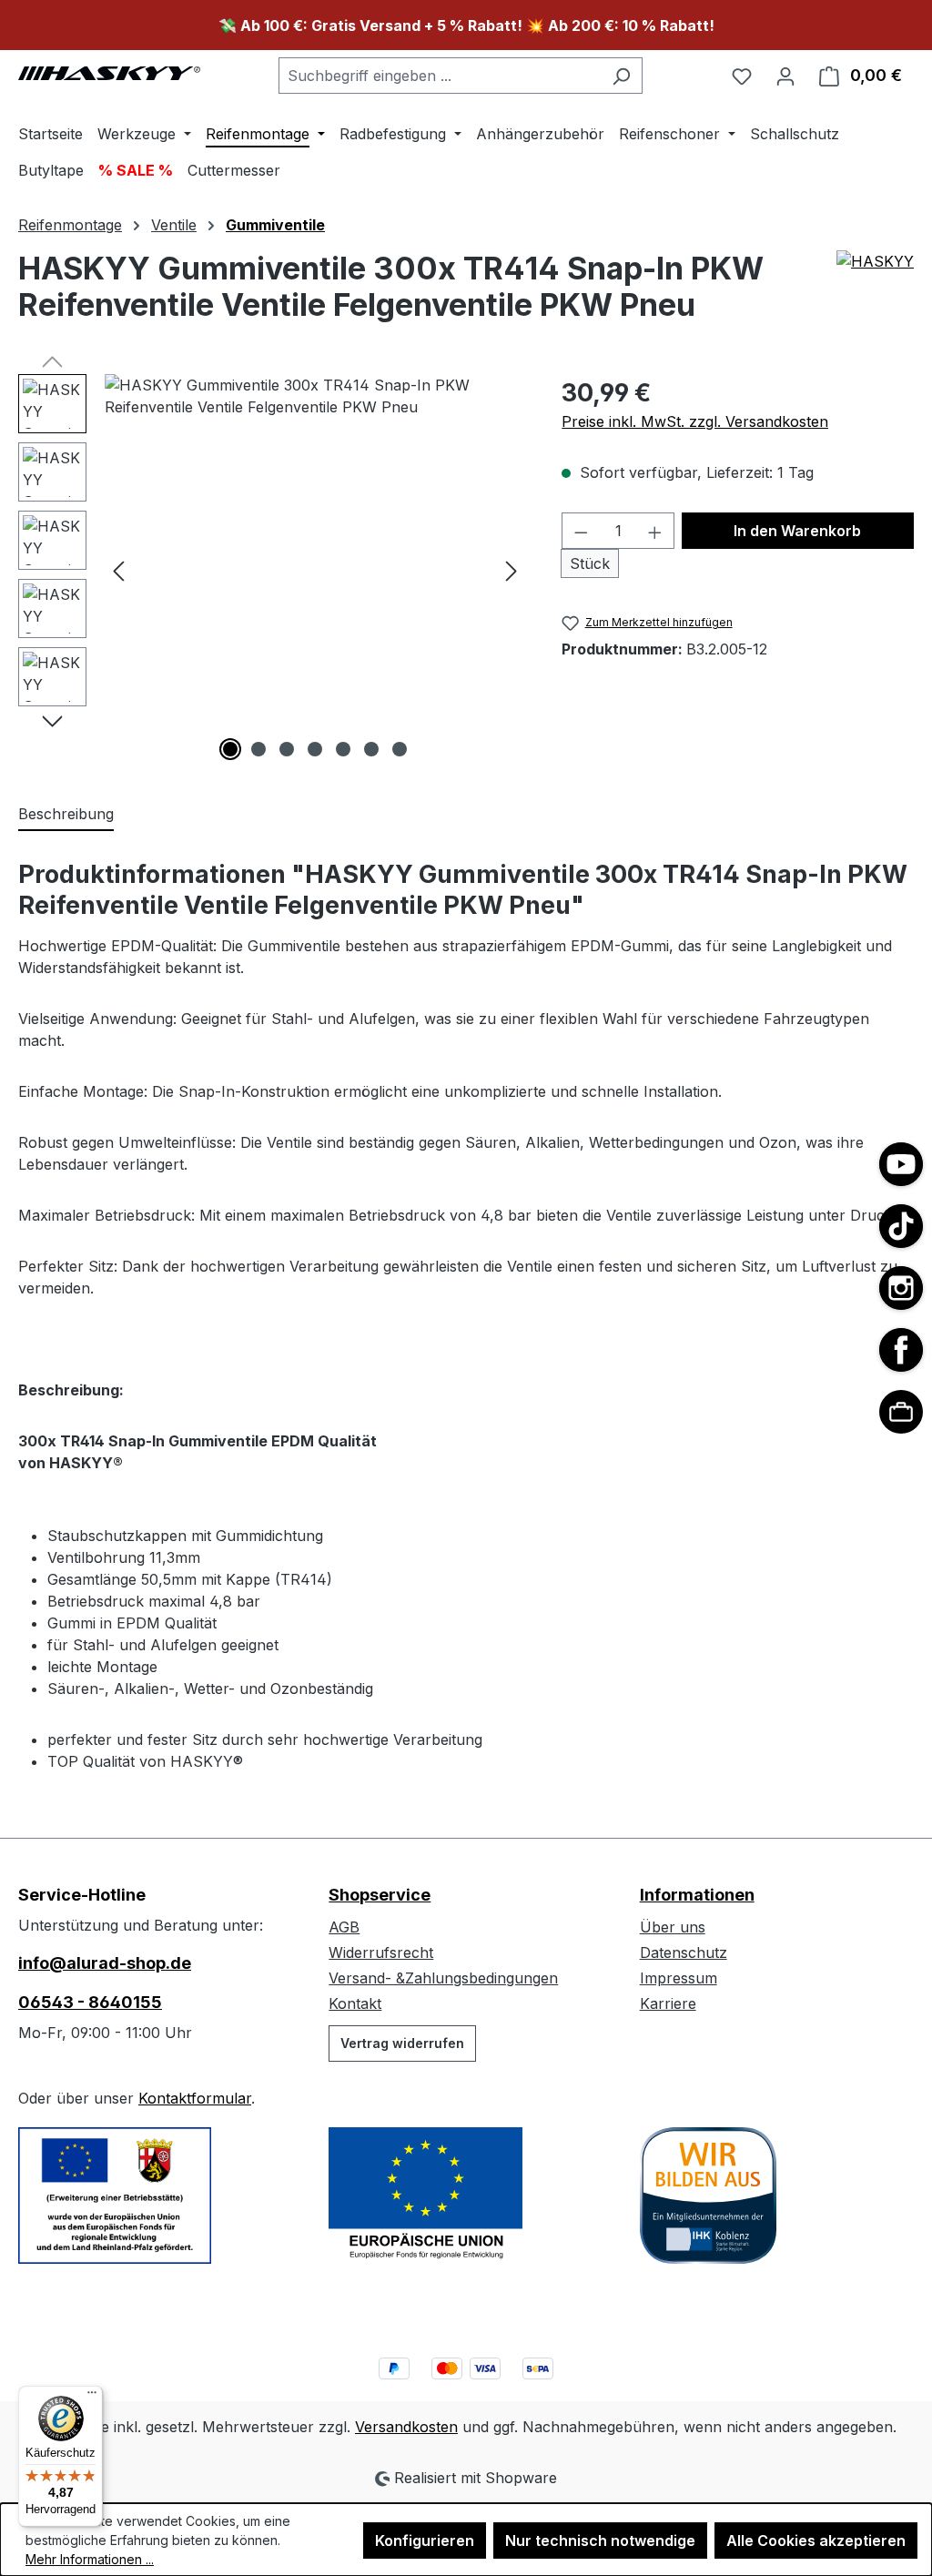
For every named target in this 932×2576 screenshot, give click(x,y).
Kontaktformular (195, 2098)
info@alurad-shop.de (105, 1963)
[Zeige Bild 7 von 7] (400, 749)
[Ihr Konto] (785, 76)
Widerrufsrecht (381, 1952)
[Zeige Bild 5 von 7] (343, 749)
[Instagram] (901, 1288)
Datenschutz (684, 1952)
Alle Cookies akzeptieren (816, 2541)
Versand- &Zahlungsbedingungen (443, 1978)
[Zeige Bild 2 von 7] (258, 749)
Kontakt (355, 2003)
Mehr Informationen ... (90, 2559)
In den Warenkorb (797, 531)
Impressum (679, 1978)
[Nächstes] (512, 570)
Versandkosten (406, 2427)
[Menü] (92, 2397)
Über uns (673, 1927)
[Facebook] (901, 1350)
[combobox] (440, 76)
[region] (272, 570)
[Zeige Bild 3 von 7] (287, 749)
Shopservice (380, 1895)
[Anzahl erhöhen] (655, 531)
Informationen (697, 1895)
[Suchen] (621, 76)
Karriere (668, 2003)
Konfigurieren (425, 2541)
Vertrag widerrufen (402, 2043)
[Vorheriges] (118, 570)
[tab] (66, 815)
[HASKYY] (875, 294)
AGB (344, 1927)
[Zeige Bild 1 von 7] (230, 749)
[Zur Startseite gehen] (109, 72)
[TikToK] (901, 1226)
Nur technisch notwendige (600, 2541)
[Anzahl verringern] (581, 531)
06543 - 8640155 (90, 2002)
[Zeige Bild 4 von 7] (315, 749)
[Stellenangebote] (901, 1412)
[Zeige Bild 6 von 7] (371, 749)
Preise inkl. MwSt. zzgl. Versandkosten (695, 421)
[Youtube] (901, 1164)
